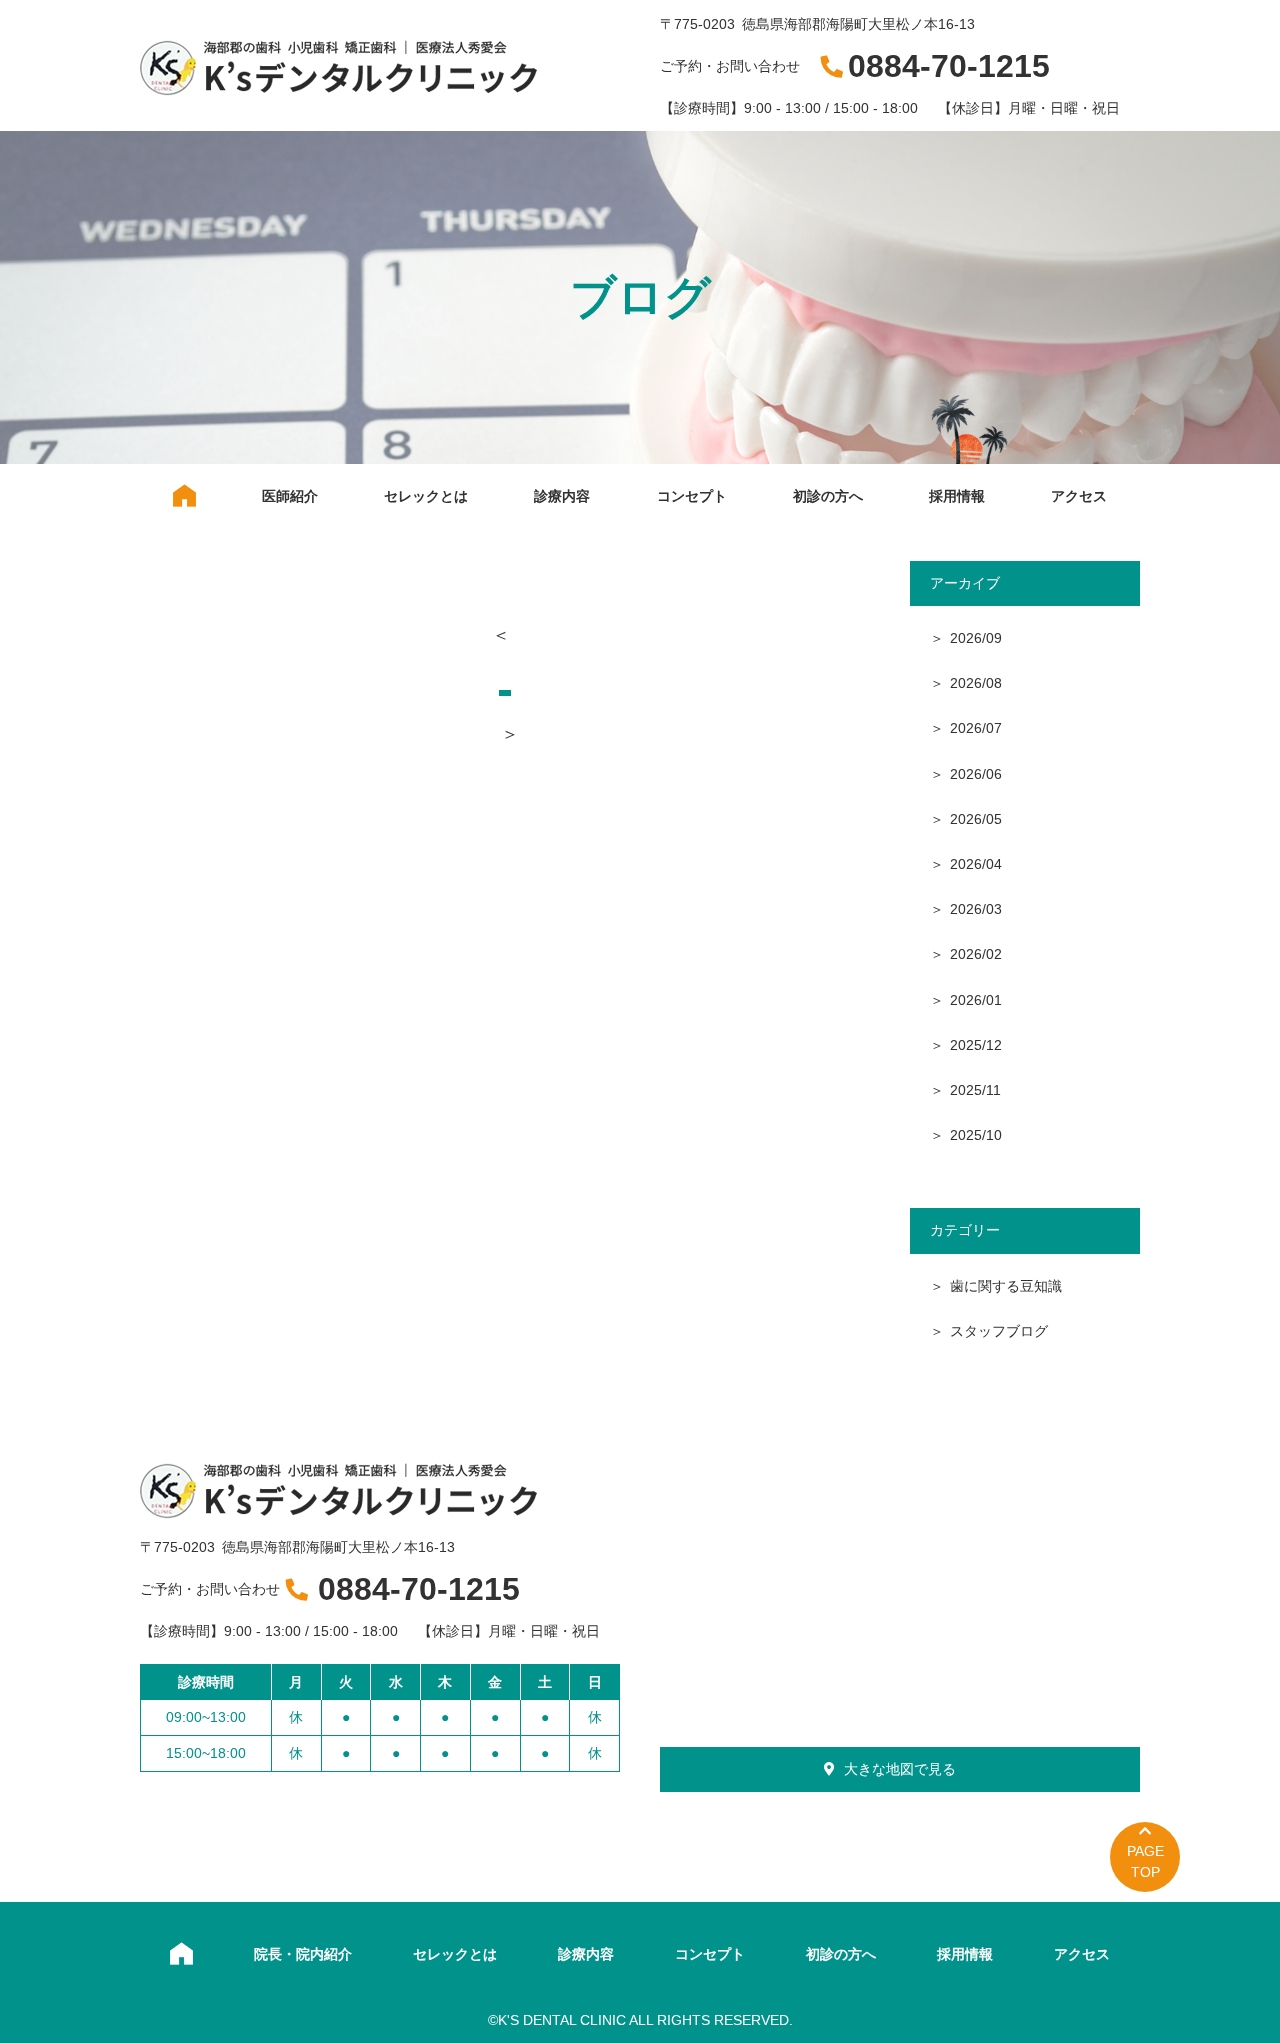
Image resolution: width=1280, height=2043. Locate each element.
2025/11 (975, 1090)
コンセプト (692, 496)
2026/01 (976, 1000)
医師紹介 (290, 496)
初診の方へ (828, 496)
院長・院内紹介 (303, 1954)
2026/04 (976, 864)
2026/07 (976, 728)
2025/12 (976, 1045)
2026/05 (976, 819)
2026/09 (976, 638)
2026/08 (976, 683)
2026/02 (976, 954)
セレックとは (426, 496)
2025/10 (976, 1135)
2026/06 (976, 774)
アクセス (1079, 496)
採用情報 (957, 496)
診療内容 (562, 496)
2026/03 (976, 909)
